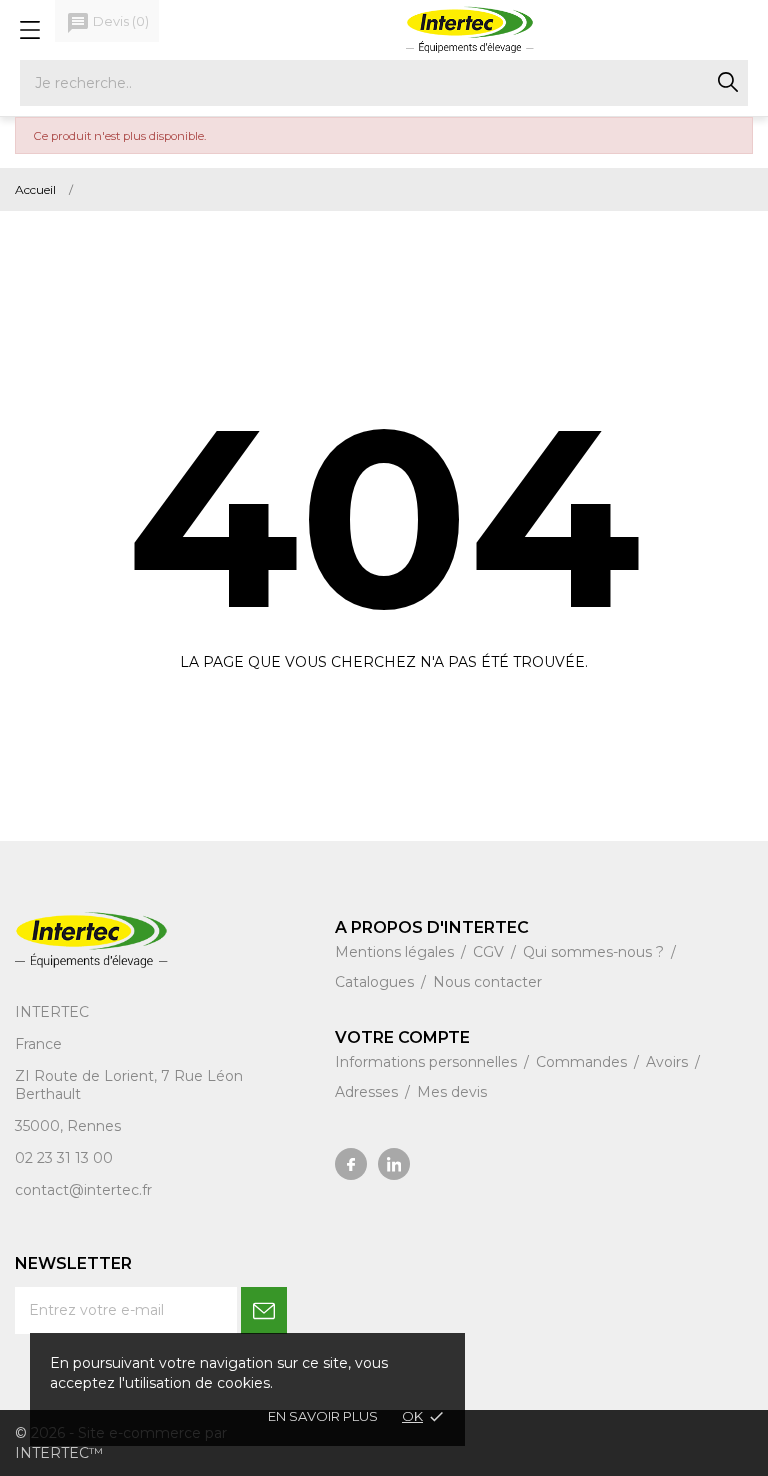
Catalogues (376, 982)
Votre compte (402, 1037)
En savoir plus (323, 1416)
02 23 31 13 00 (64, 1158)
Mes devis (452, 1092)
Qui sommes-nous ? (595, 952)
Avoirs (669, 1062)
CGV (490, 952)
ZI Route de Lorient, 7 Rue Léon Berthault (129, 1085)
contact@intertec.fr (83, 1190)
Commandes (583, 1062)
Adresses (368, 1092)
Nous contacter (487, 982)
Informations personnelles (428, 1062)
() (107, 23)
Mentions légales (396, 952)
